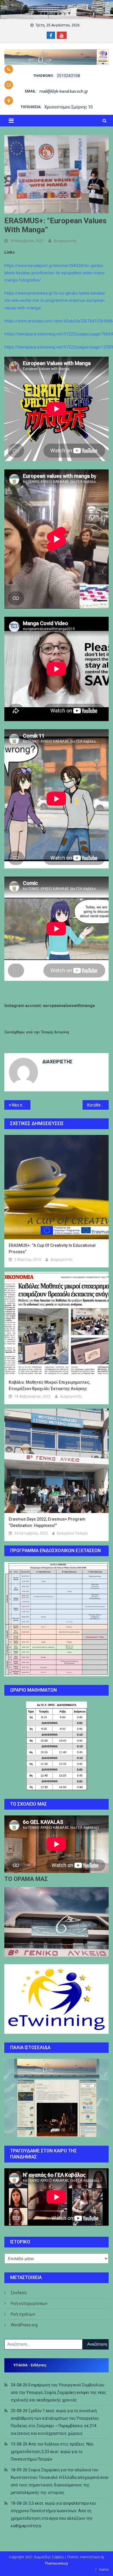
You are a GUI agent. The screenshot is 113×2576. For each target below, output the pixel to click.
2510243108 (68, 76)
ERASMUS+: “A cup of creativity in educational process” (52, 1249)
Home (104, 2570)
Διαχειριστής (65, 241)
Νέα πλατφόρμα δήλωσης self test (21, 1105)
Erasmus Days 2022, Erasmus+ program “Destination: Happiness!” (47, 1522)
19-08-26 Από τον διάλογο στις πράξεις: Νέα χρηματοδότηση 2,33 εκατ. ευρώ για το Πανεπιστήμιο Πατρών (52, 2452)
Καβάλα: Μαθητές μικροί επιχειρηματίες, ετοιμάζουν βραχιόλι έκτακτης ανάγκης (49, 1385)
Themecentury (56, 2564)
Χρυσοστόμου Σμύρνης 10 (69, 107)
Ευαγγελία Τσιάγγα (72, 1533)
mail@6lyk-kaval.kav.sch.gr (64, 91)
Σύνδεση (19, 2293)
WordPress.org (24, 2325)
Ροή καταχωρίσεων (29, 2303)
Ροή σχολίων (23, 2314)
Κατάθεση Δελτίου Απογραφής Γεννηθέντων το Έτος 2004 (98, 1105)
